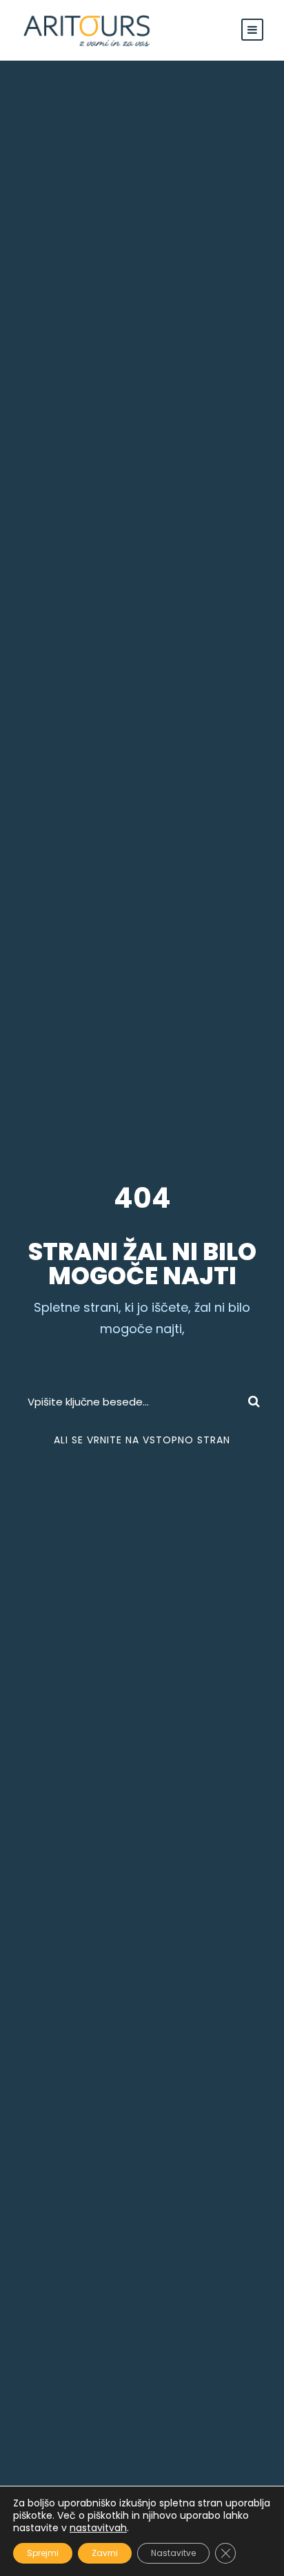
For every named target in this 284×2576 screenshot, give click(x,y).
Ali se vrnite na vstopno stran (142, 1440)
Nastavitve (173, 2553)
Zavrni (105, 2553)
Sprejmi (43, 2553)
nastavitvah (98, 2528)
